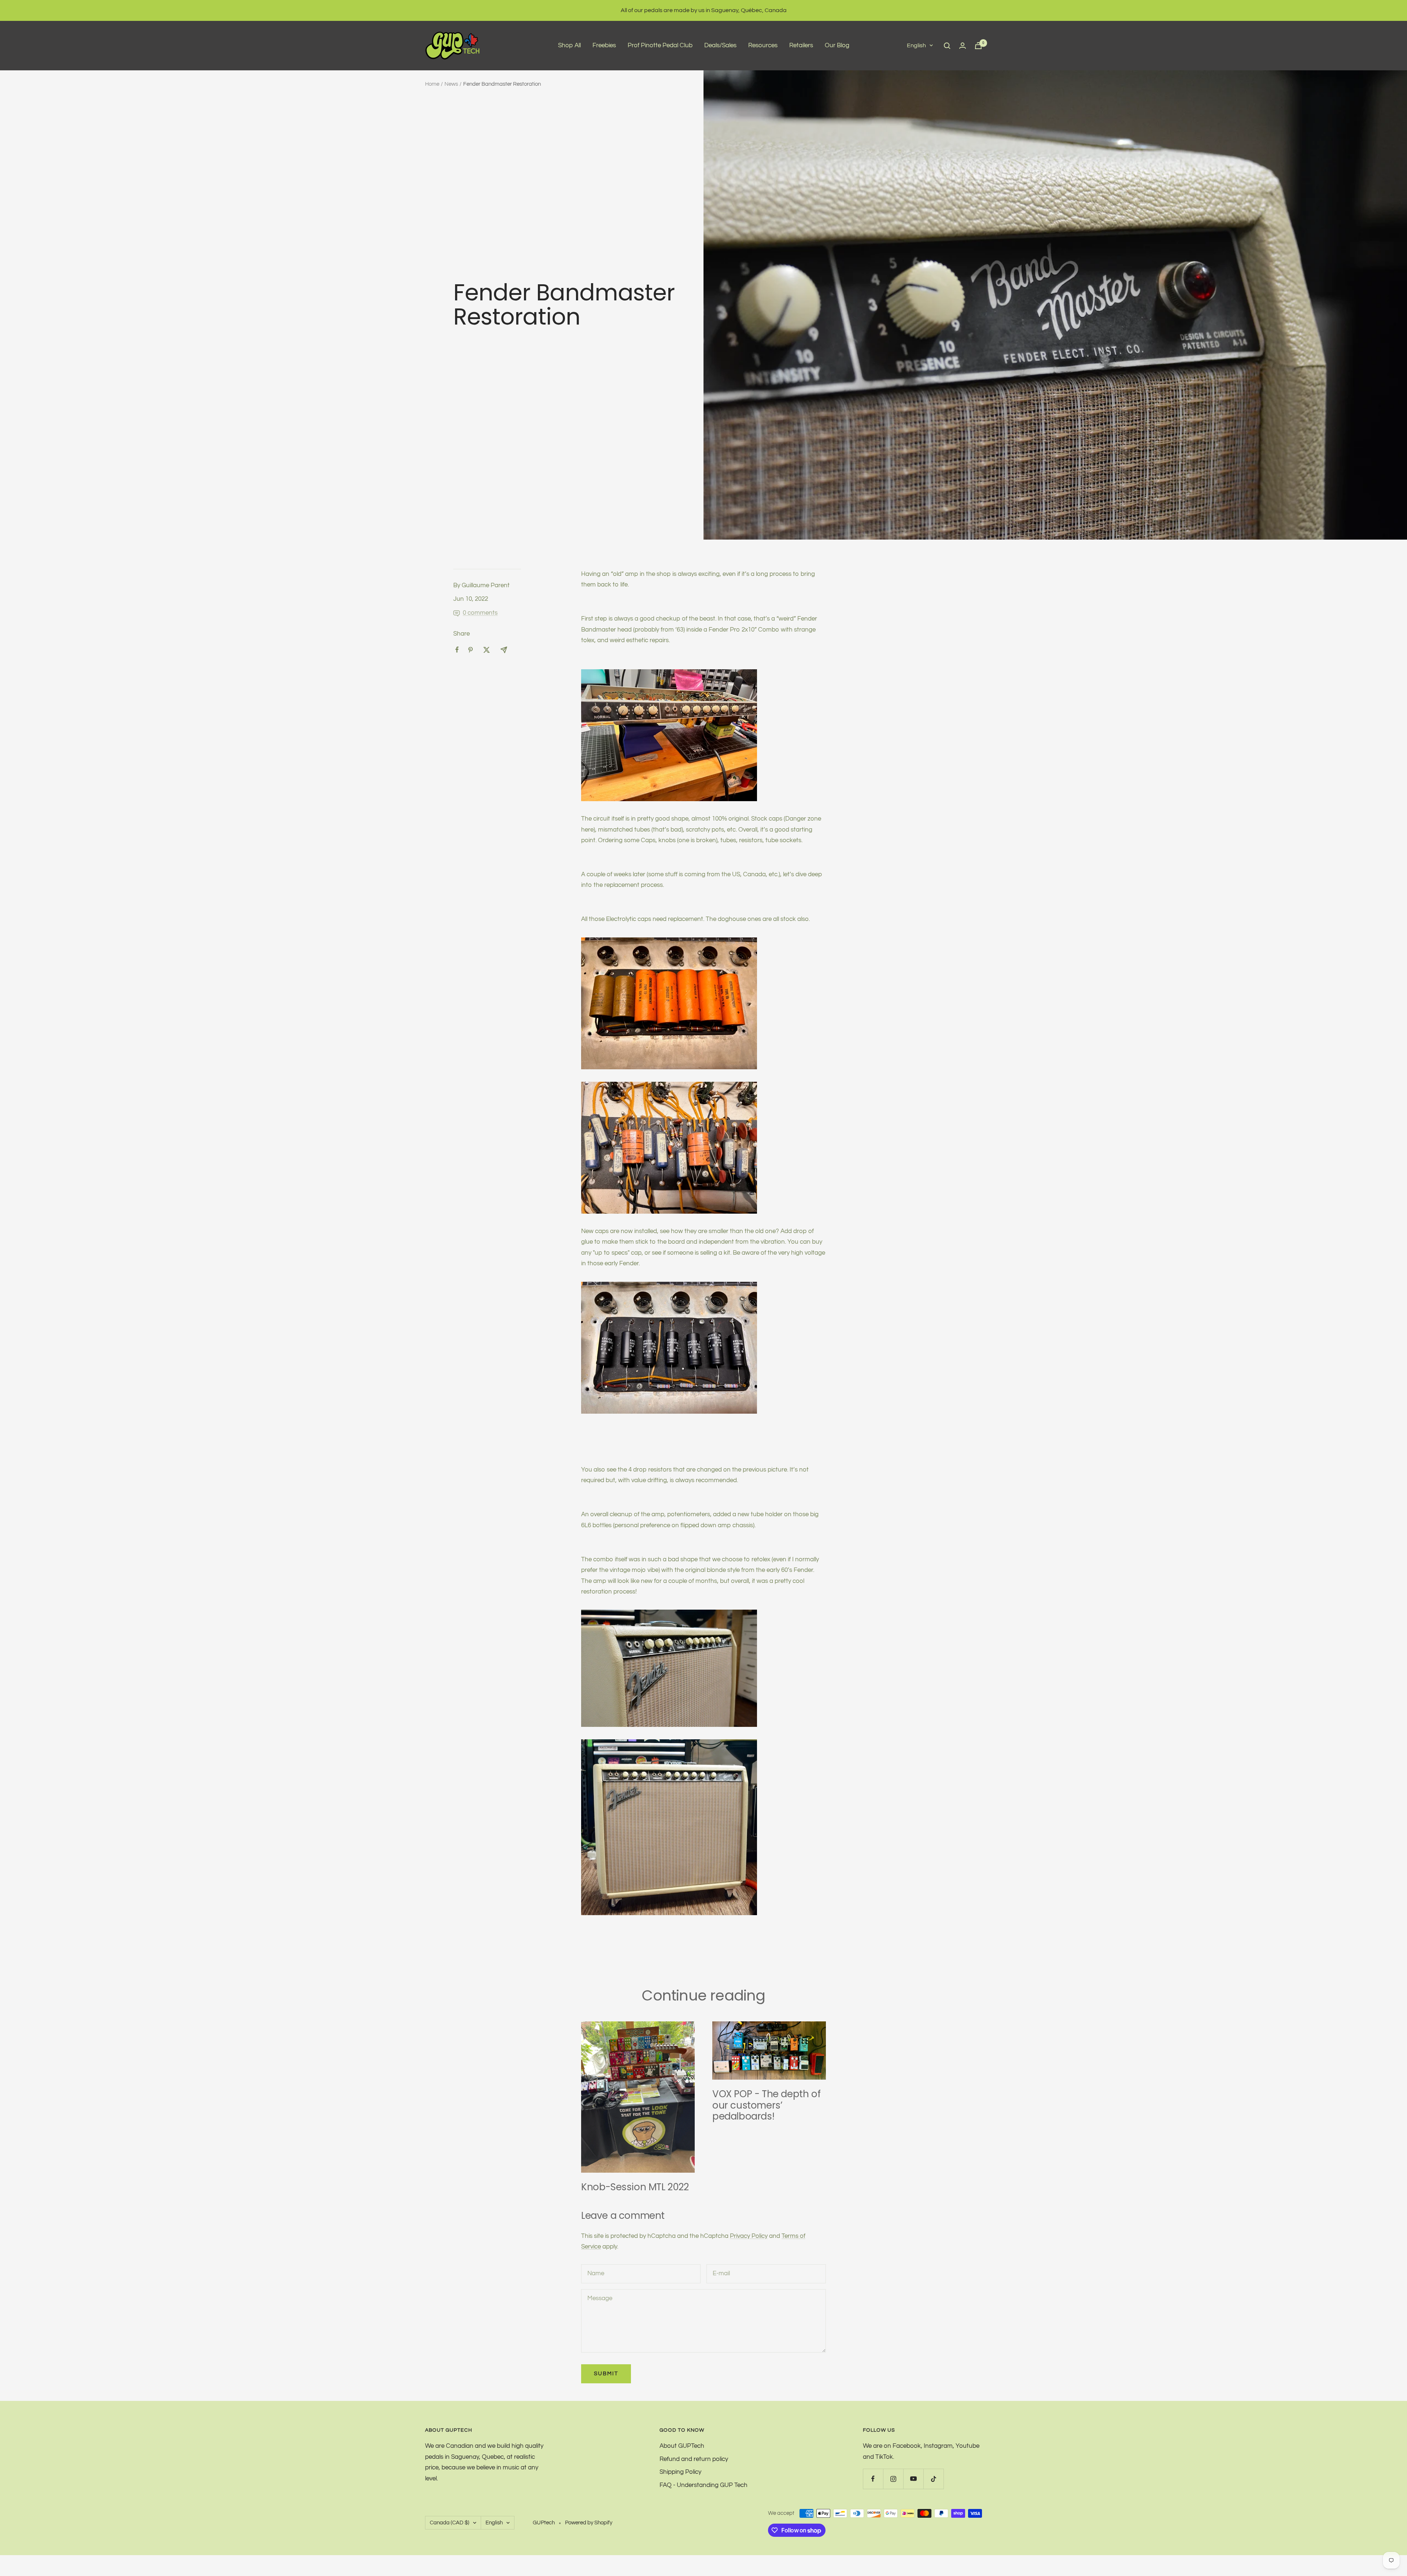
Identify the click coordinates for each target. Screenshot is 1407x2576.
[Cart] (978, 46)
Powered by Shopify (589, 2523)
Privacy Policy (749, 2236)
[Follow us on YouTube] (913, 2479)
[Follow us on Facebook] (873, 2479)
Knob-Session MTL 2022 (635, 2187)
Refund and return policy (694, 2459)
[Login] (963, 46)
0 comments (480, 613)
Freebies (604, 45)
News (451, 84)
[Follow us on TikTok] (933, 2479)
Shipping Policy (680, 2472)
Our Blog (837, 45)
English (916, 45)
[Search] (947, 46)
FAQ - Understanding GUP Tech (703, 2485)
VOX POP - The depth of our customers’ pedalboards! (766, 2105)
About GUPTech (682, 2446)
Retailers (801, 45)
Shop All (569, 45)
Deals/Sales (720, 45)
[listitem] (457, 650)
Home (432, 84)
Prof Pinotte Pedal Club (660, 45)
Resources (763, 45)
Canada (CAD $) (450, 2523)
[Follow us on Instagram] (893, 2479)
